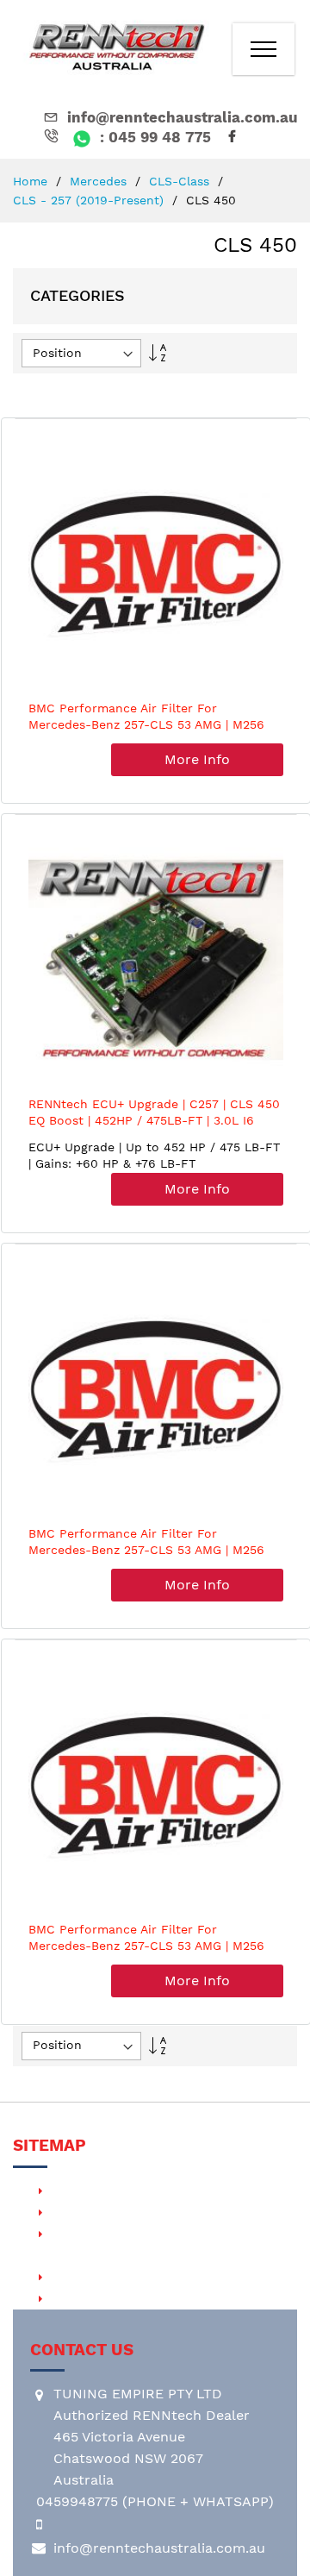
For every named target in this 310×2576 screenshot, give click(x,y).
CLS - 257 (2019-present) (90, 200)
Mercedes (100, 181)
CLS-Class (181, 181)
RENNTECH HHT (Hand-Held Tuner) (166, 2212)
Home (32, 181)
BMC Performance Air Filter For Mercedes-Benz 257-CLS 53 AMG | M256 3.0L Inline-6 (146, 725)
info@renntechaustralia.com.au (183, 117)
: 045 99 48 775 (153, 137)
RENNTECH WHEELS (115, 2298)
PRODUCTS (84, 2190)
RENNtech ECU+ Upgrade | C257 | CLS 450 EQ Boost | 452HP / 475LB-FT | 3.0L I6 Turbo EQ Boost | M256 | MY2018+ (154, 1121)
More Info (197, 759)
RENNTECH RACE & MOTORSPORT (162, 2276)
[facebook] (235, 138)
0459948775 (77, 2501)
